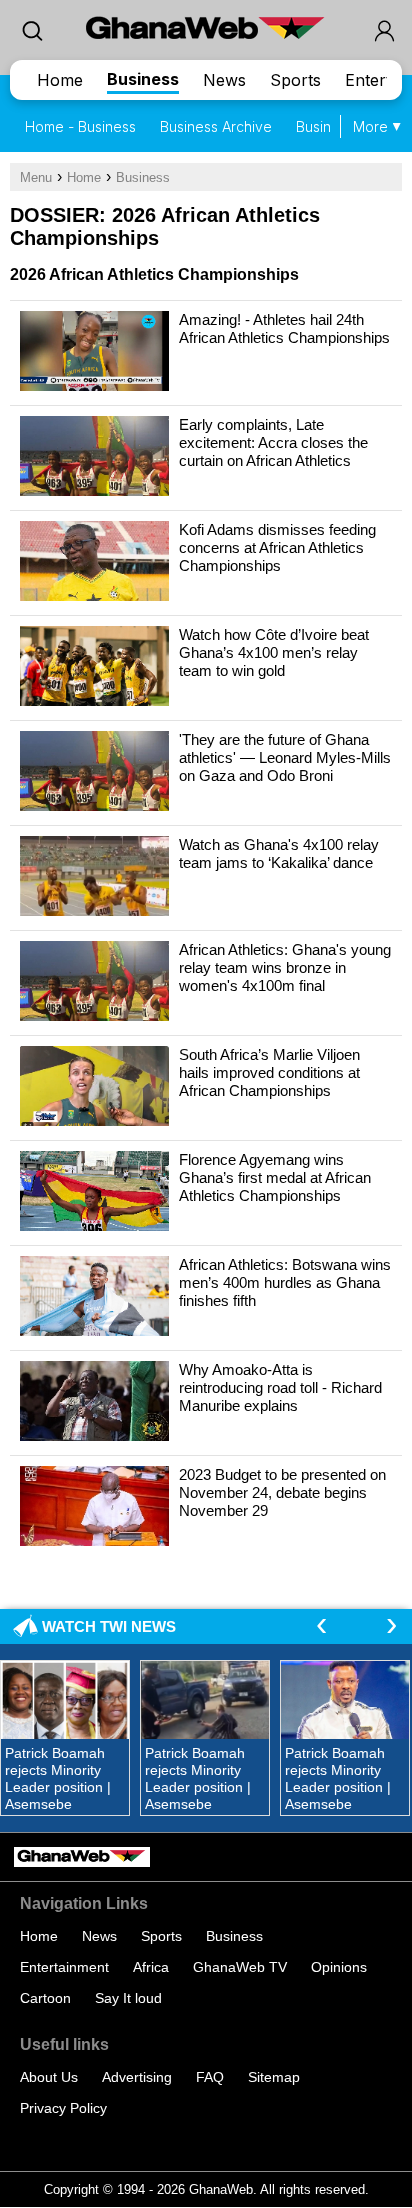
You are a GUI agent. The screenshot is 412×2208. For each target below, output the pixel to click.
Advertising (137, 2077)
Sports (295, 80)
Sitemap (274, 2077)
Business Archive (216, 126)
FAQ (210, 2077)
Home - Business (80, 126)
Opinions (339, 1967)
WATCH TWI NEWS (109, 1626)
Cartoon (45, 1998)
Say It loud (128, 1998)
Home (60, 80)
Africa (151, 1967)
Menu (36, 177)
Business (143, 79)
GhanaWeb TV (240, 1967)
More (370, 126)
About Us (49, 2077)
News (224, 80)
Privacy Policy (63, 2108)
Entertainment (64, 1967)
